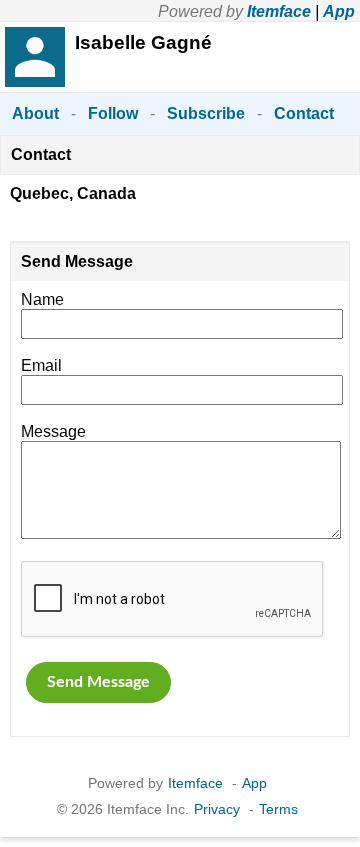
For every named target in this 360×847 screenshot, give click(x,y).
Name (42, 299)
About (35, 113)
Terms (278, 809)
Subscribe (206, 113)
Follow (113, 113)
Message (53, 431)
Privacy (217, 809)
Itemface (279, 11)
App (339, 11)
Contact (304, 113)
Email (41, 365)
